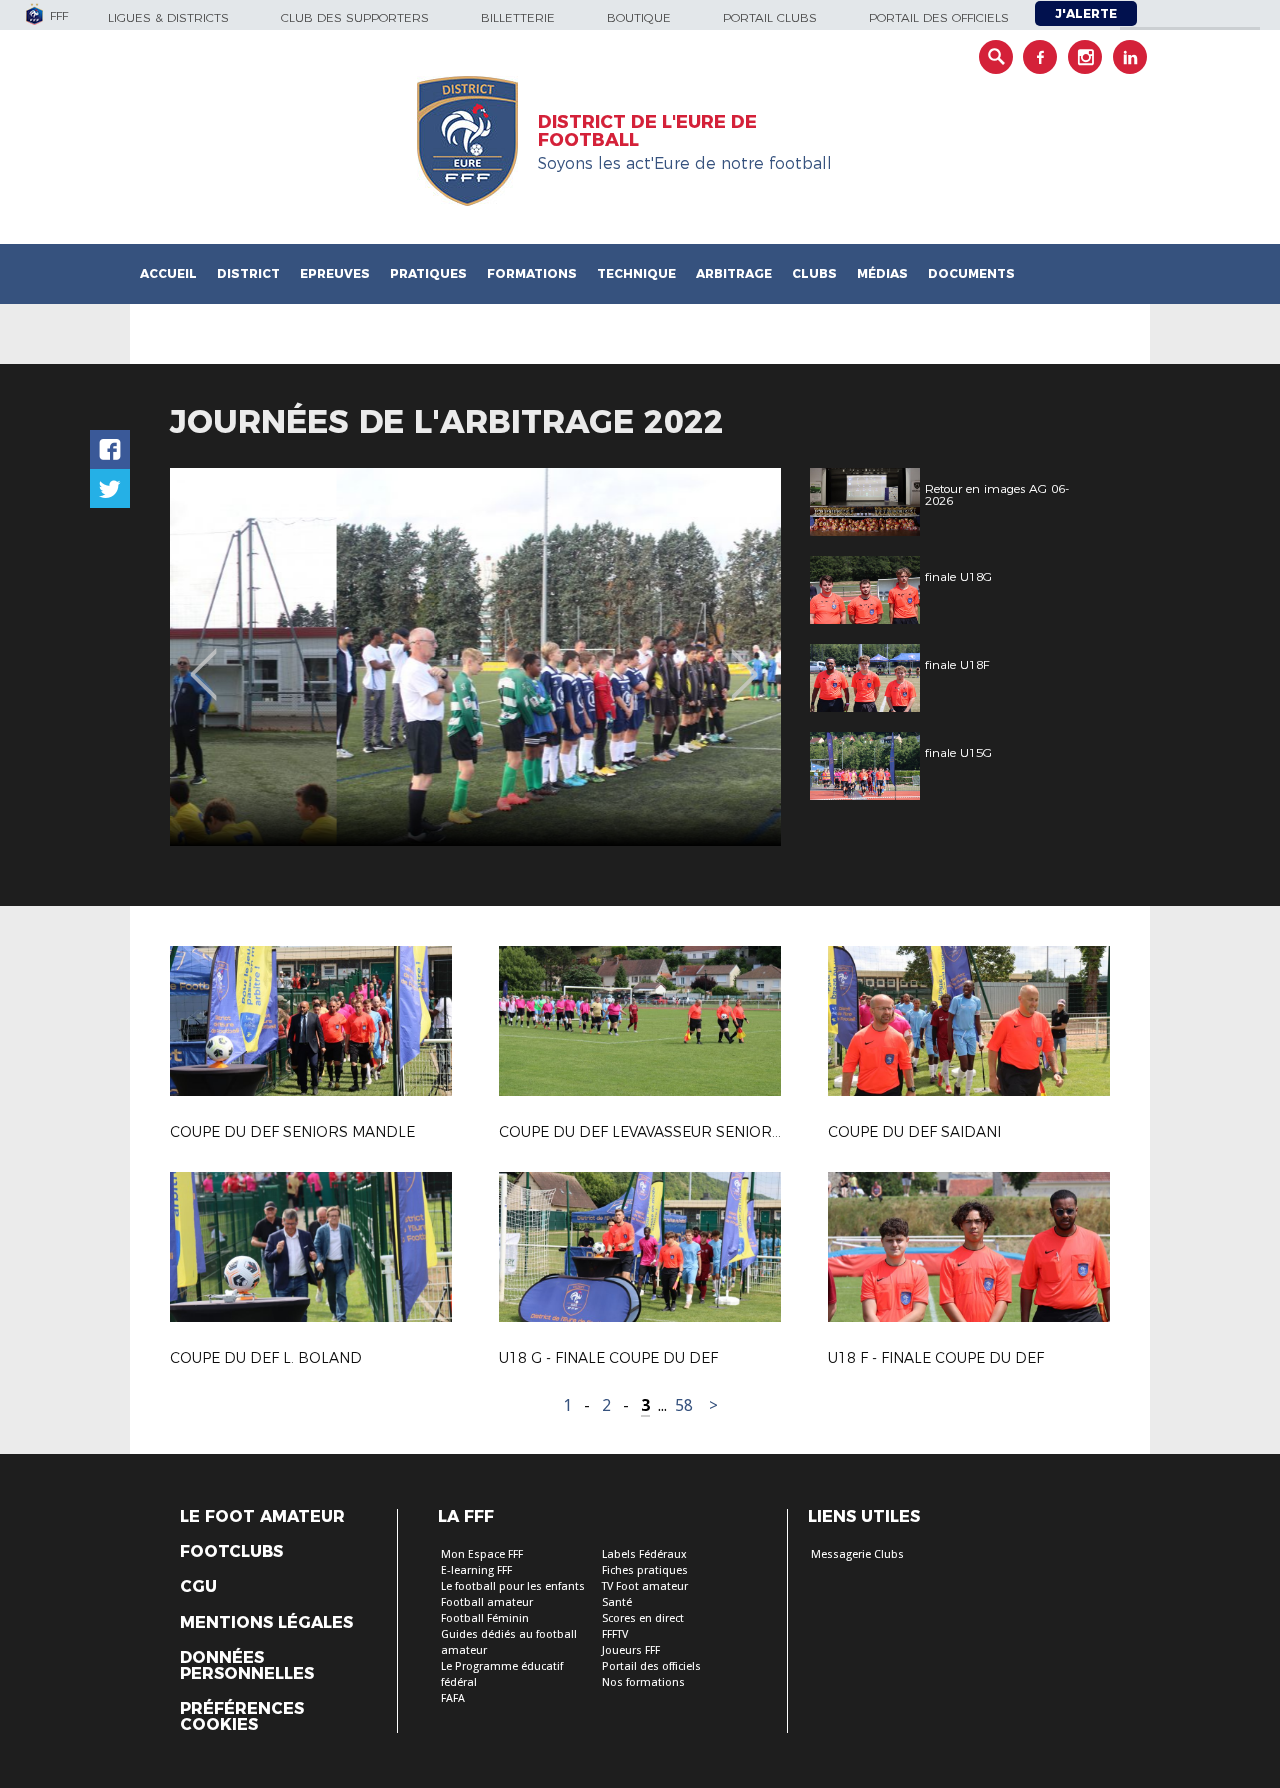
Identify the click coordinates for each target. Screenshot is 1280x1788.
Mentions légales (266, 1623)
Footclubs (231, 1552)
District (248, 273)
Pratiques (428, 273)
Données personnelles (247, 1666)
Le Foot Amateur (262, 1517)
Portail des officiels (939, 17)
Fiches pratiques (645, 1570)
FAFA (453, 1698)
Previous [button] (203, 660)
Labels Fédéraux (644, 1554)
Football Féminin (485, 1618)
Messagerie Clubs (857, 1554)
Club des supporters (355, 17)
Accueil (168, 273)
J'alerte (1086, 13)
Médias (882, 273)
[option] (475, 657)
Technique (636, 273)
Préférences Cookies (242, 1717)
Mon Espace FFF (482, 1554)
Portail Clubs (770, 17)
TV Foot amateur (645, 1586)
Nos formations (643, 1682)
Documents (971, 273)
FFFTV (615, 1634)
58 (684, 1405)
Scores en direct (643, 1618)
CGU (198, 1587)
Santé (617, 1602)
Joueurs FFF (631, 1650)
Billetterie (518, 17)
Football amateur (487, 1602)
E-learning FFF (476, 1570)
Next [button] (744, 660)
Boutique (639, 17)
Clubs (814, 273)
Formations (532, 273)
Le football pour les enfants (513, 1586)
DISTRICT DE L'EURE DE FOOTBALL (647, 131)
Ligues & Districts (168, 17)
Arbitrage (734, 273)
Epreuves (335, 273)
